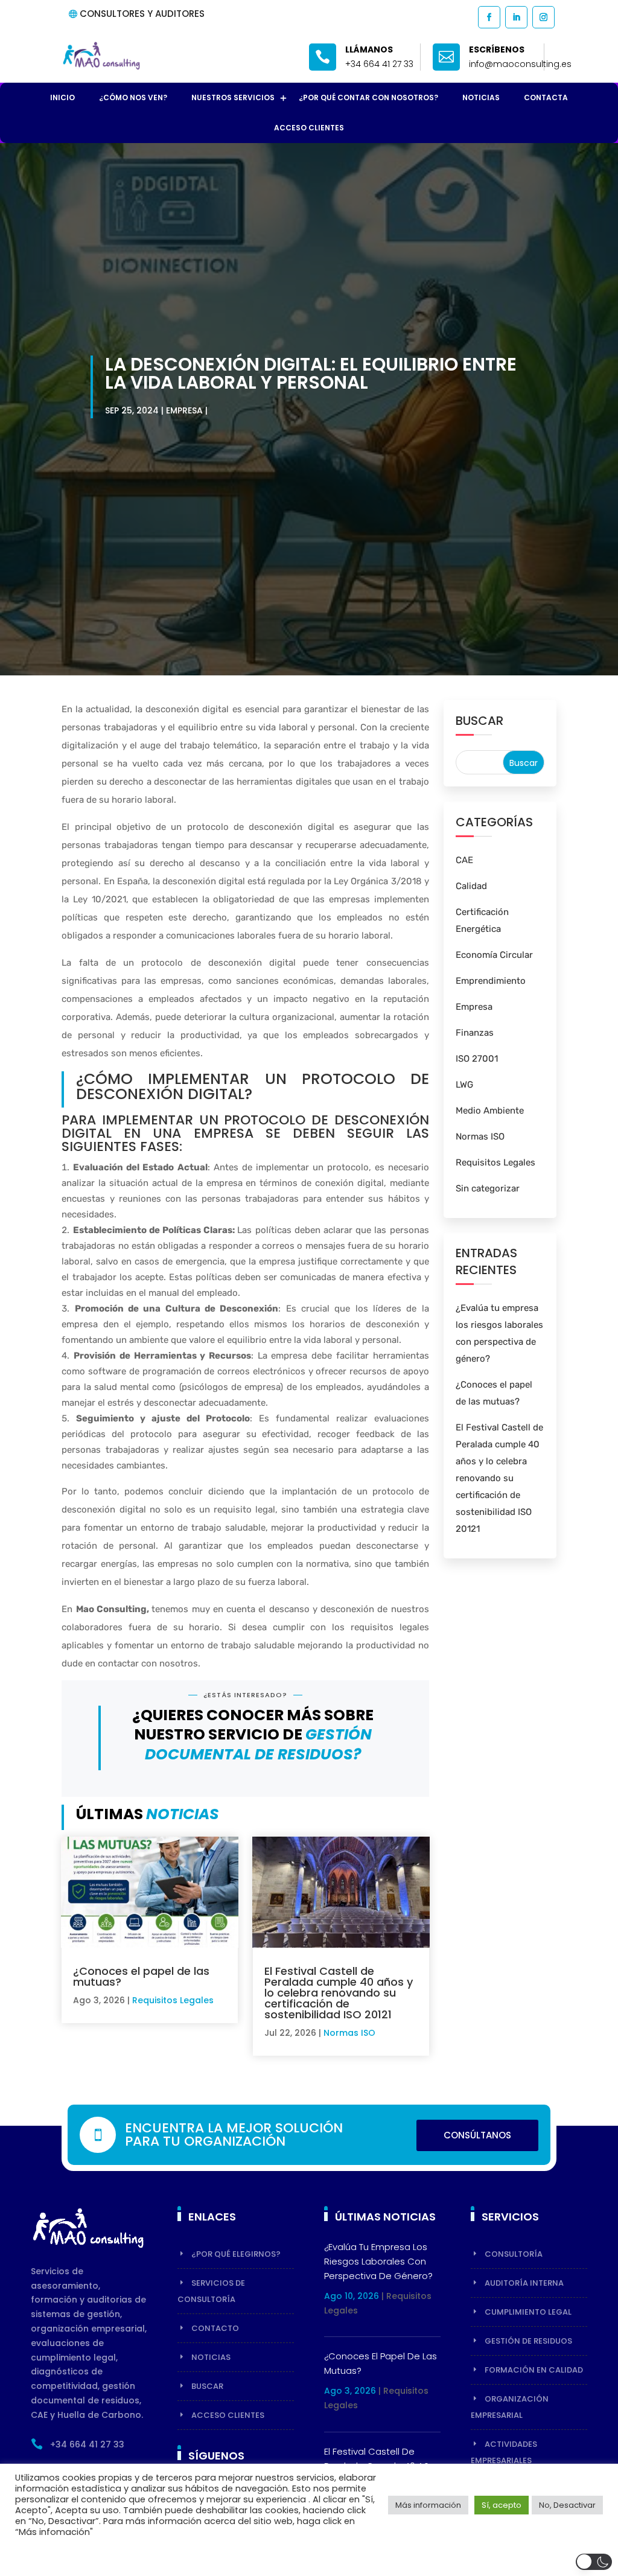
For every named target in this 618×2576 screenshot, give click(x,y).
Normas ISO (349, 2033)
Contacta (546, 97)
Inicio (62, 97)
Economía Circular (494, 955)
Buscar (207, 2386)
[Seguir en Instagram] (543, 17)
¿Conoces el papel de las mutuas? (141, 1976)
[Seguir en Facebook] (489, 17)
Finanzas (475, 1033)
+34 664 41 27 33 (379, 64)
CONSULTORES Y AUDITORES (142, 14)
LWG (464, 1085)
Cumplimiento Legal (528, 2312)
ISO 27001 (477, 1059)
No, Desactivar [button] (567, 2505)
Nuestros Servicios (233, 97)
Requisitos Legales (173, 2000)
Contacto (215, 2328)
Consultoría (514, 2254)
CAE (464, 860)
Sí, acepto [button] (502, 2505)
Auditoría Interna (524, 2283)
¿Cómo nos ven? (133, 97)
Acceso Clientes (309, 128)
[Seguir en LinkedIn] (516, 17)
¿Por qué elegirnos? (236, 2254)
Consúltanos (477, 2135)
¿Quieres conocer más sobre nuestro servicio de (253, 1735)
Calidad (471, 886)
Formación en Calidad (534, 2370)
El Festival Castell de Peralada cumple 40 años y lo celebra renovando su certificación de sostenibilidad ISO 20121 (339, 1993)
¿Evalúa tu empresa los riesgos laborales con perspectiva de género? (378, 2261)
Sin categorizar (488, 1188)
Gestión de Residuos (528, 2341)
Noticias (481, 97)
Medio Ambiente (490, 1111)
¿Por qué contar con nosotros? (368, 97)
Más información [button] (428, 2505)
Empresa (184, 410)
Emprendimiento (491, 981)
